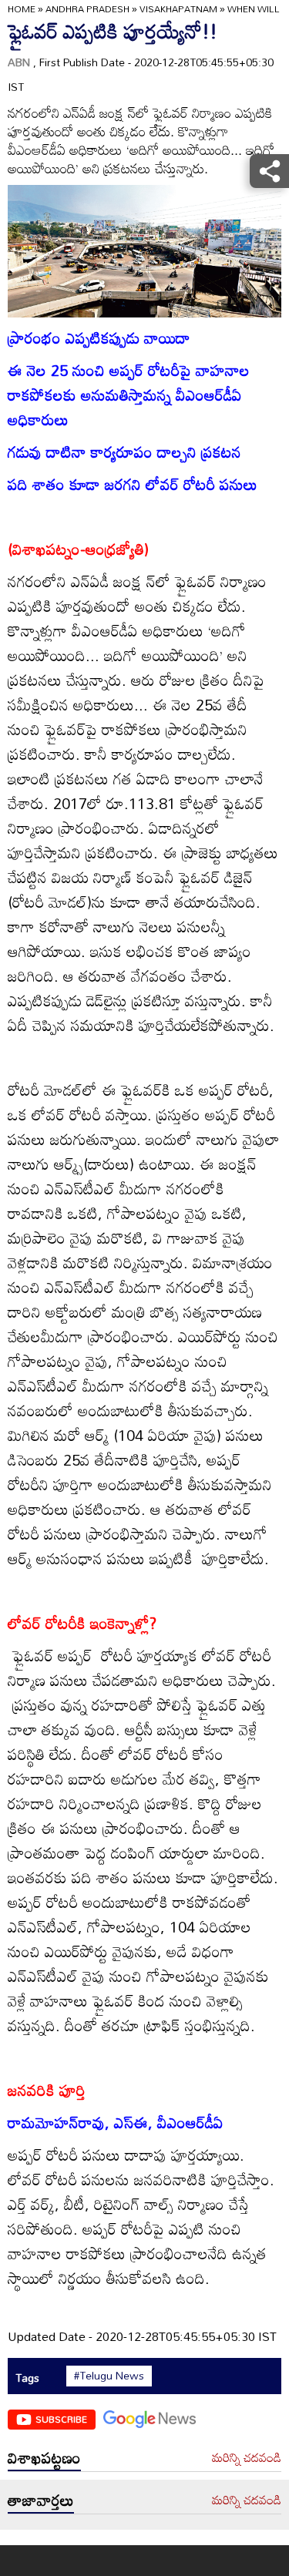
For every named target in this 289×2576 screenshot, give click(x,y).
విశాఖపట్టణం (44, 2457)
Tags (27, 2378)
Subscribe (61, 2419)
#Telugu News (109, 2376)
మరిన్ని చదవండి (247, 2458)
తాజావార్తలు (41, 2500)
